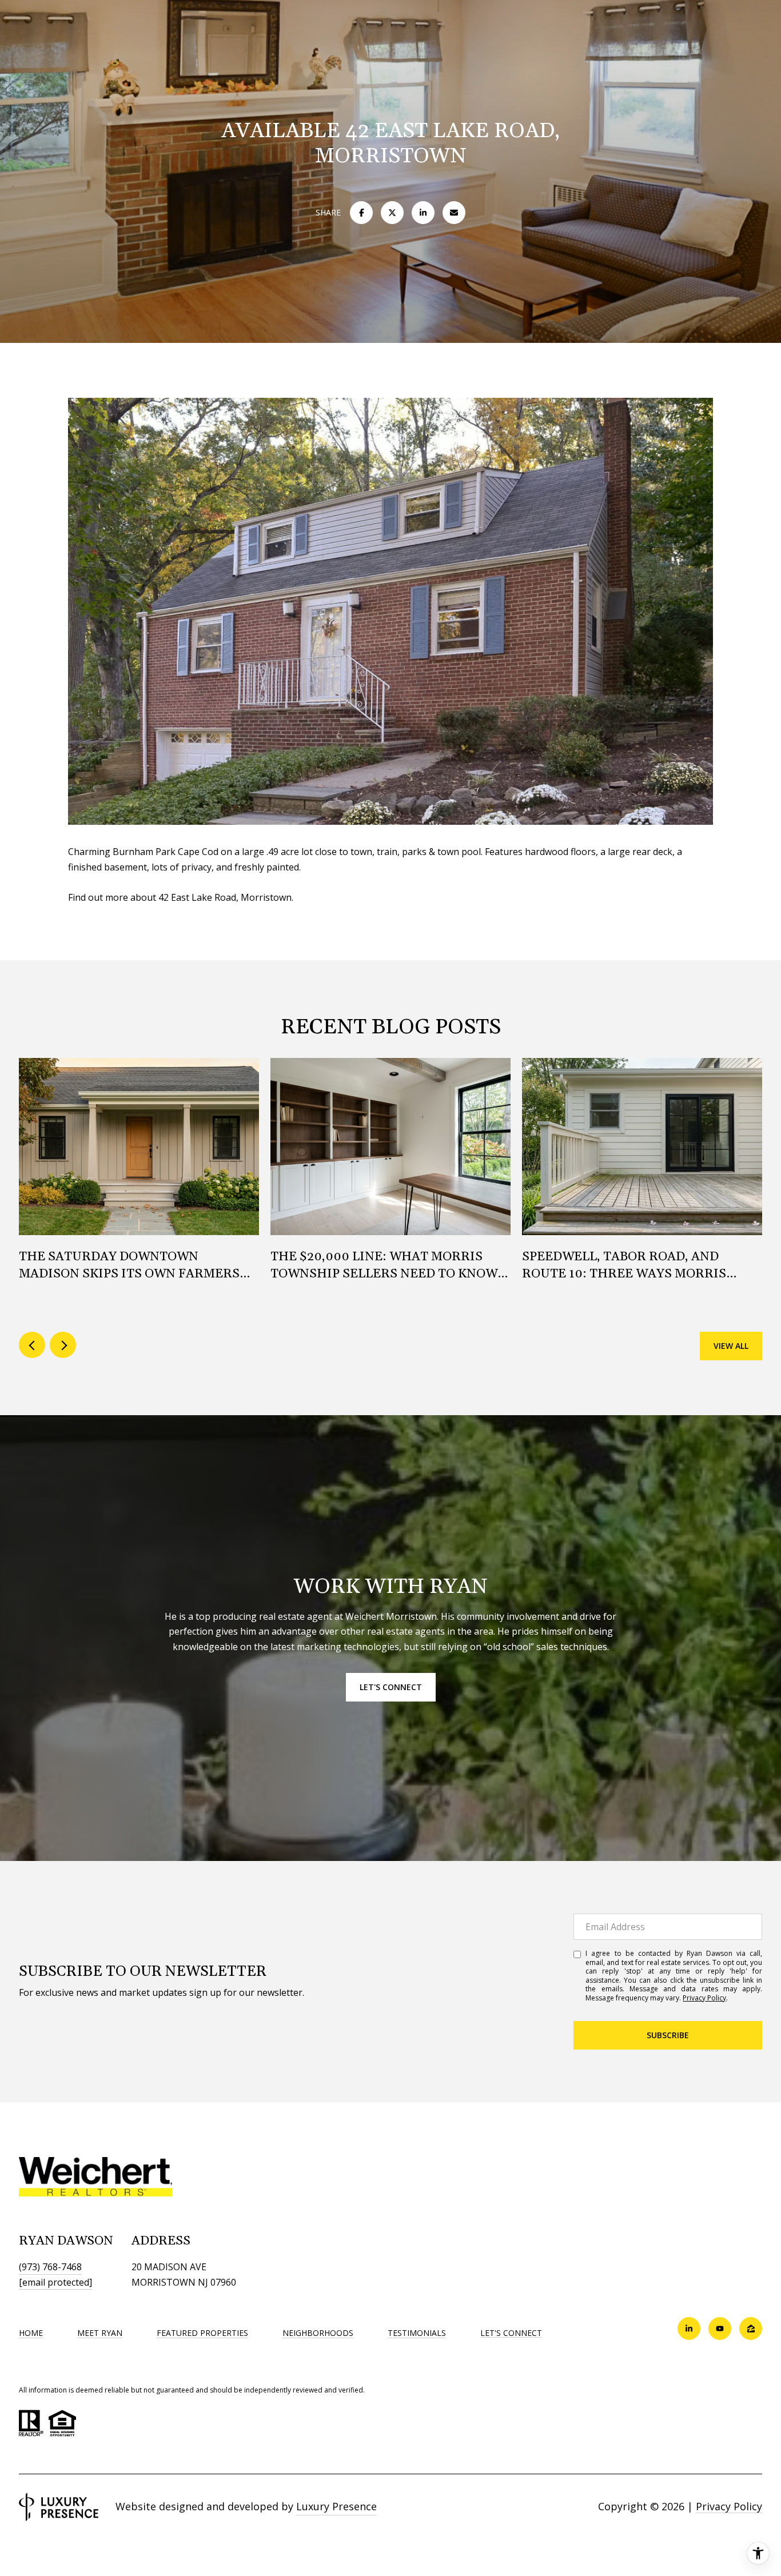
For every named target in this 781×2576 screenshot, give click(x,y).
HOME (31, 2333)
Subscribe (668, 2035)
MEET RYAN (100, 2333)
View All (731, 1346)
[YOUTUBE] (720, 2329)
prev (32, 1345)
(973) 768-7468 (50, 2267)
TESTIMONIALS (417, 2333)
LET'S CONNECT (511, 2333)
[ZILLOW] (751, 2329)
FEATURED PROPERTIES (202, 2333)
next (63, 1345)
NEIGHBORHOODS (318, 2333)
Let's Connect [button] (391, 1687)
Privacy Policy (704, 1998)
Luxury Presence (336, 2506)
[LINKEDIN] (689, 2329)
